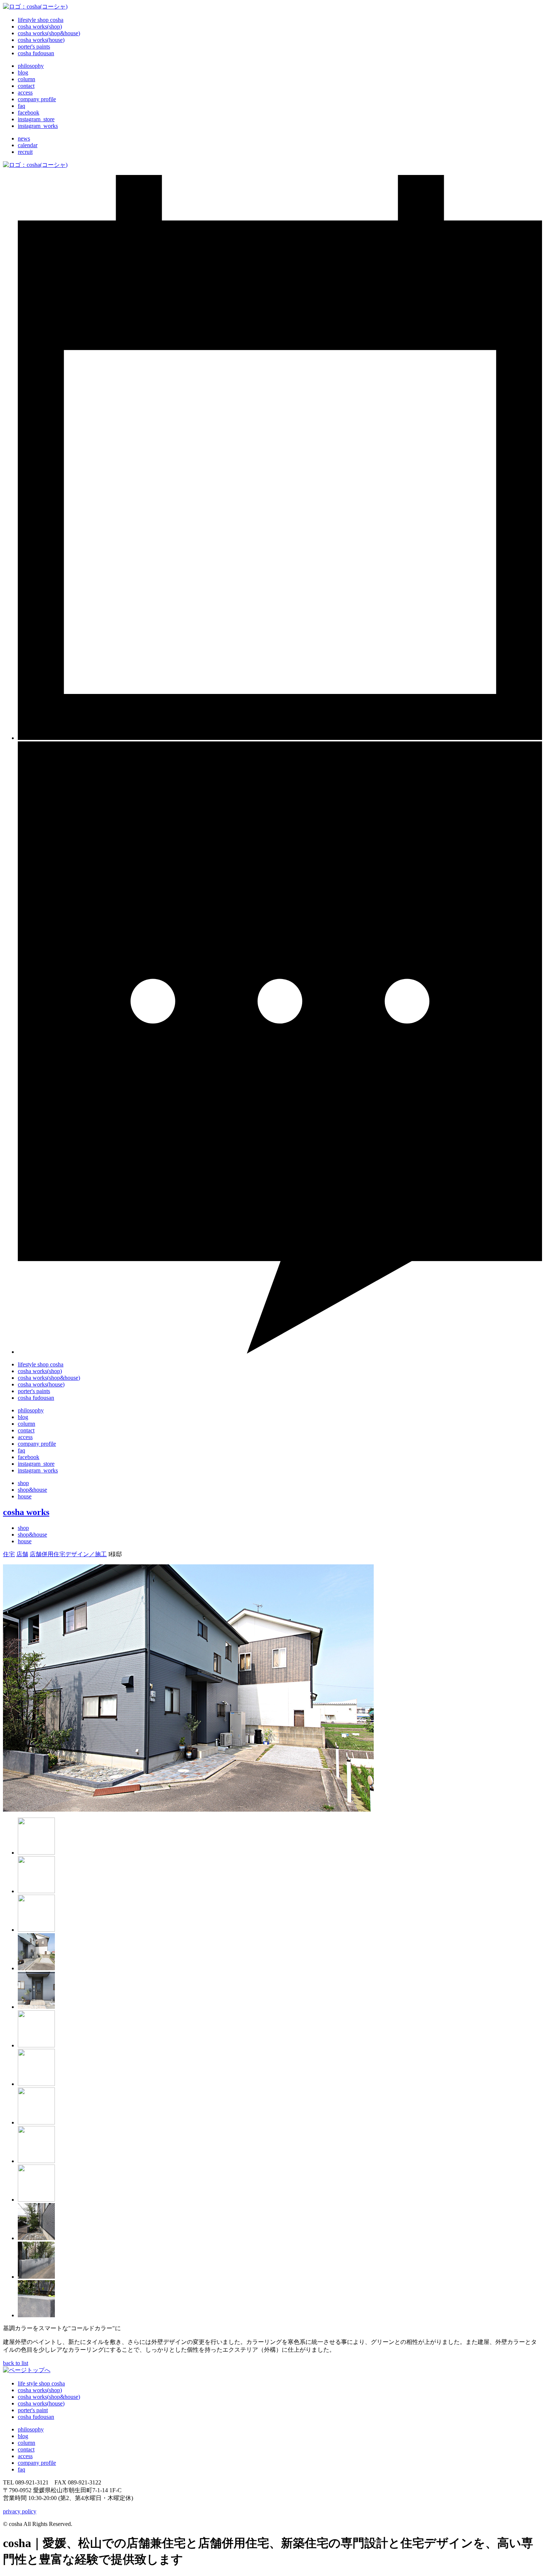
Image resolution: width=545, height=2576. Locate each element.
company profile (37, 1444)
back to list (16, 2363)
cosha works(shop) (40, 2390)
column (27, 2443)
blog (23, 2436)
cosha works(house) (41, 2403)
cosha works (26, 1512)
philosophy (31, 1410)
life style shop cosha (41, 2383)
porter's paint (33, 2410)
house (25, 1496)
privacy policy (20, 2511)
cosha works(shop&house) (49, 2397)
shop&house (32, 1490)
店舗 (22, 1554)
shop (23, 1483)
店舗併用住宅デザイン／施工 (68, 1554)
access (25, 1437)
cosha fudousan (36, 2417)
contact (26, 1430)
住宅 (9, 1554)
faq (22, 1450)
